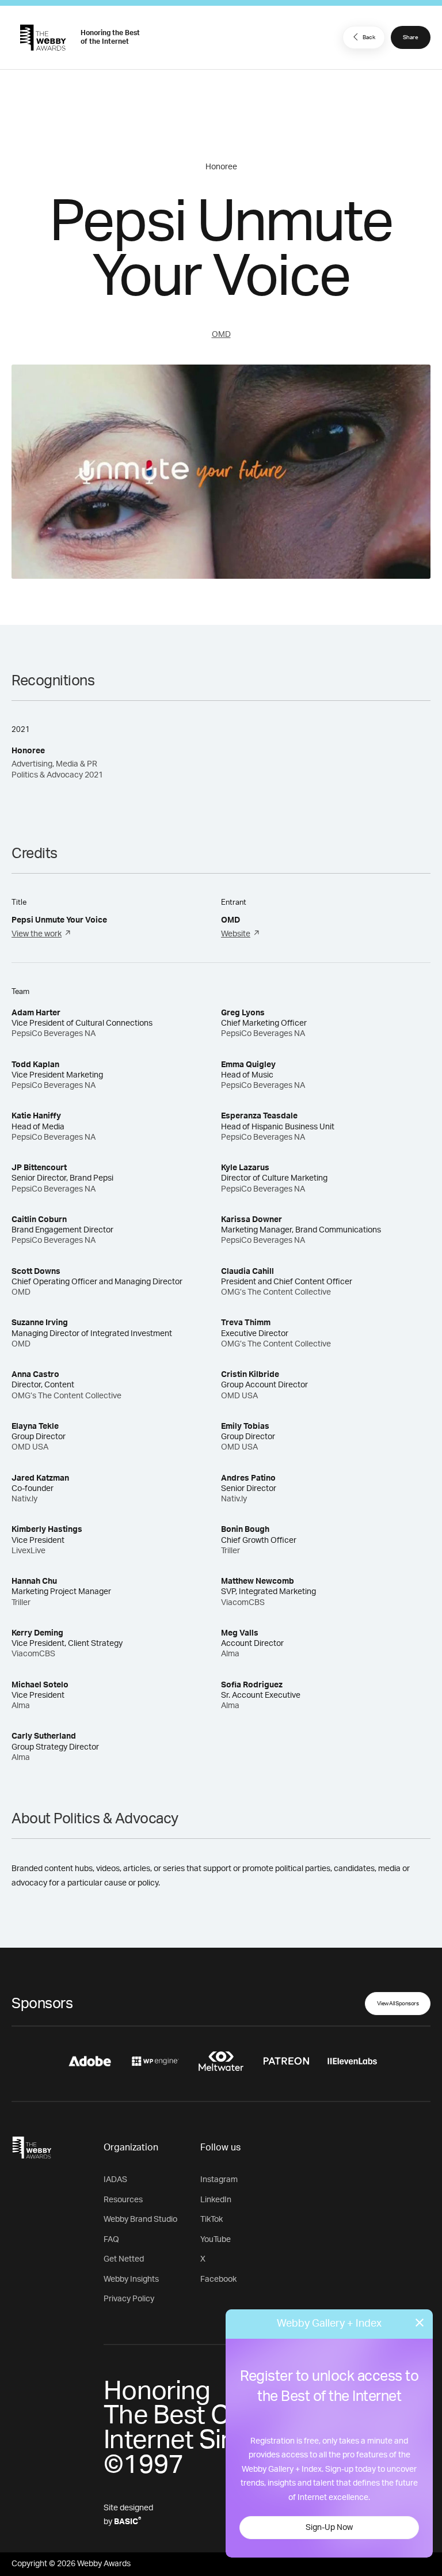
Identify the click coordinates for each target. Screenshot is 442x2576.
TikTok (212, 2220)
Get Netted (124, 2259)
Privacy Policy (129, 2299)
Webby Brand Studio (140, 2220)
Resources (123, 2200)
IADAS (115, 2180)
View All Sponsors (398, 2004)
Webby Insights (131, 2279)
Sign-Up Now (329, 2528)
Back (369, 37)
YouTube (216, 2240)
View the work (37, 934)
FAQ (111, 2240)
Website (236, 934)
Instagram (219, 2180)
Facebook (218, 2279)
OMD (221, 335)
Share (411, 37)
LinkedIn (216, 2200)
